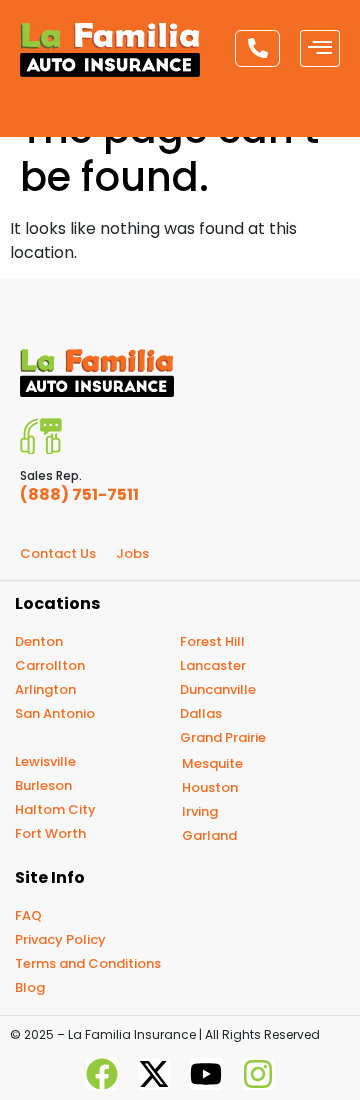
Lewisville (45, 761)
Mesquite (212, 763)
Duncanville (218, 689)
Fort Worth (50, 833)
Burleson (43, 785)
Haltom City (55, 809)
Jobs (132, 553)
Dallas (201, 713)
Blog (30, 987)
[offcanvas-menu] (320, 48)
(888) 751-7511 (79, 494)
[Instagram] (258, 1074)
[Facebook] (102, 1074)
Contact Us (58, 553)
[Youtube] (206, 1074)
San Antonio (55, 713)
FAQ (28, 915)
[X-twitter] (154, 1074)
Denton (39, 641)
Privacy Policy (60, 939)
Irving (200, 811)
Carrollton (50, 665)
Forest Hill (212, 641)
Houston (210, 787)
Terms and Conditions (88, 963)
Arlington (45, 689)
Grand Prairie (223, 737)
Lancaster (213, 665)
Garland (209, 835)
